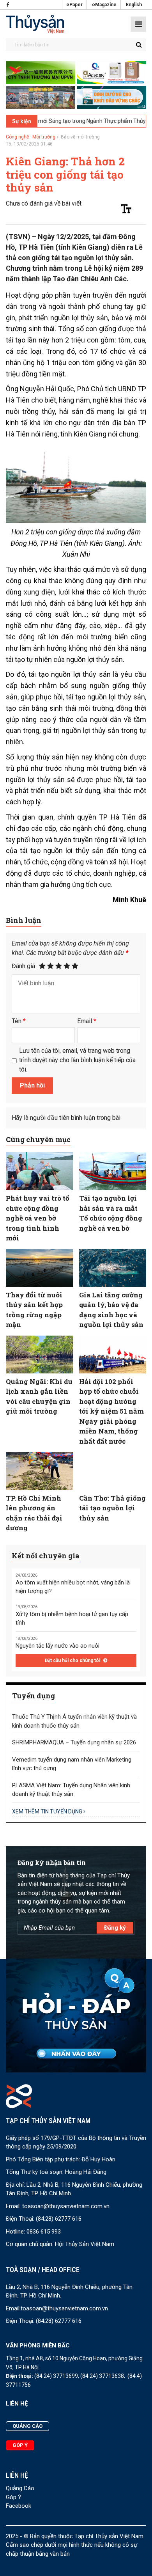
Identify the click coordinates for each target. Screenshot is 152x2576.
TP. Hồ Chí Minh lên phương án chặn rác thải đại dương (34, 1513)
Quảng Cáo (20, 2488)
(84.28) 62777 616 (59, 2219)
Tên (19, 1021)
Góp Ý (14, 2497)
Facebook (19, 2506)
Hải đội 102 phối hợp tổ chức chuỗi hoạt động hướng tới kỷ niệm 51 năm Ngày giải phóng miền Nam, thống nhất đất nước (111, 1411)
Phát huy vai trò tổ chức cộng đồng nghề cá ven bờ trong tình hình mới (38, 1218)
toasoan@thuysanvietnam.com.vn (66, 2206)
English (134, 5)
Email (87, 1021)
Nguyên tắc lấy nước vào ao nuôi (57, 1646)
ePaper (74, 5)
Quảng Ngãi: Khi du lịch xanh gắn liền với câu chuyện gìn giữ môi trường (39, 1396)
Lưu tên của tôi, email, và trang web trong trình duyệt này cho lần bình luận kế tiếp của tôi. (77, 1060)
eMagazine (104, 5)
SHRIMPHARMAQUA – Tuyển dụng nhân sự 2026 (74, 1742)
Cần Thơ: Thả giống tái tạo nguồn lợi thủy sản (112, 1508)
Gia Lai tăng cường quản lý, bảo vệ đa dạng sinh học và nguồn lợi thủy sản (111, 1310)
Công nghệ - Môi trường (31, 137)
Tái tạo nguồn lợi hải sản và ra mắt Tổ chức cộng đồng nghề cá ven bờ (111, 1213)
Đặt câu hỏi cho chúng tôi (73, 1661)
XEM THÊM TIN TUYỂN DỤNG (48, 1811)
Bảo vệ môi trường (80, 137)
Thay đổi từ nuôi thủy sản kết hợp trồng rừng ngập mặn (34, 1310)
